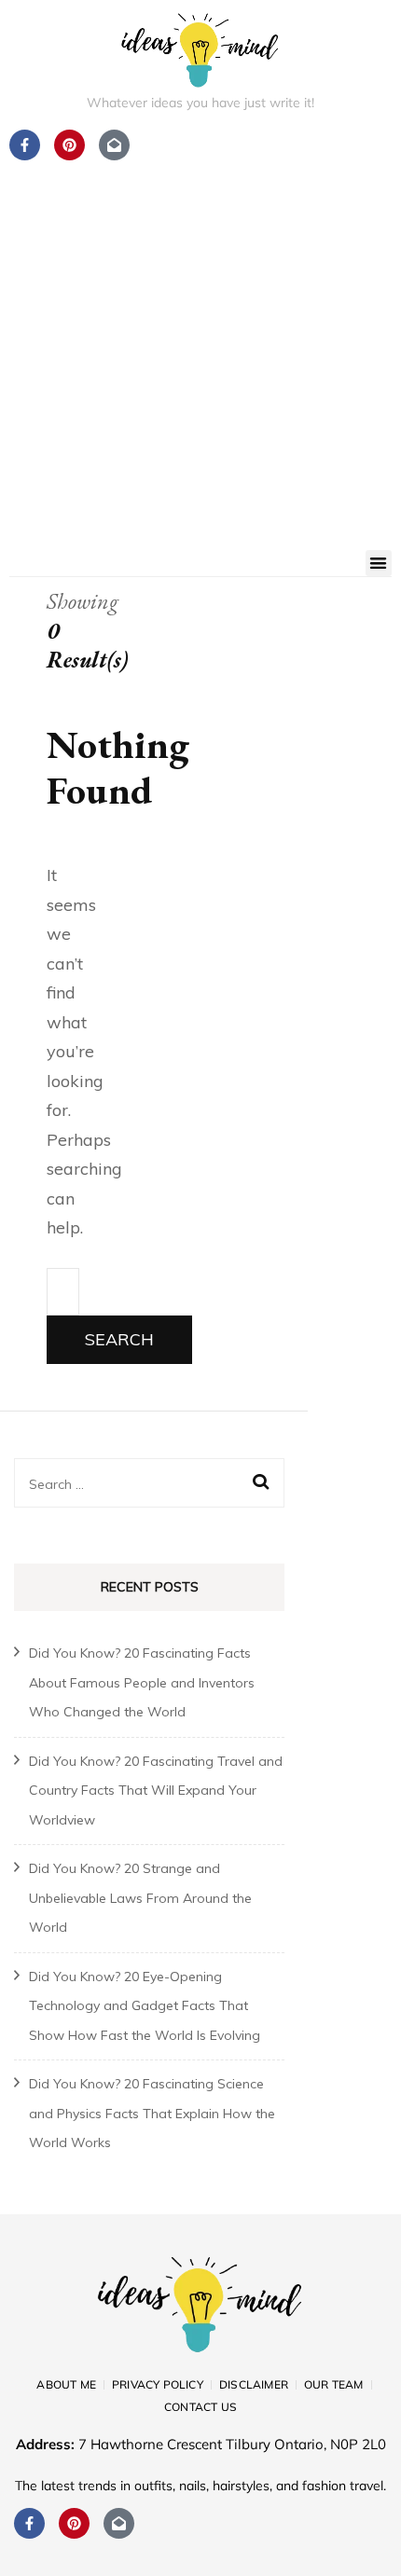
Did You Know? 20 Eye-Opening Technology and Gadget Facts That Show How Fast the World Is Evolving (145, 2006)
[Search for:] (63, 1292)
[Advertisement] (200, 340)
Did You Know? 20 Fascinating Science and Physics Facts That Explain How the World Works (152, 2113)
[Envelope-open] (119, 2523)
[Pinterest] (74, 2523)
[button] (379, 564)
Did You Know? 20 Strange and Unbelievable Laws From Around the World (140, 1898)
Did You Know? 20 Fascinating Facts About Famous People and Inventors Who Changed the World (142, 1682)
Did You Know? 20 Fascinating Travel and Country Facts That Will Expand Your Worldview (156, 1791)
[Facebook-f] (29, 2523)
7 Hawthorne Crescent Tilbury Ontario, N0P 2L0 (232, 2444)
